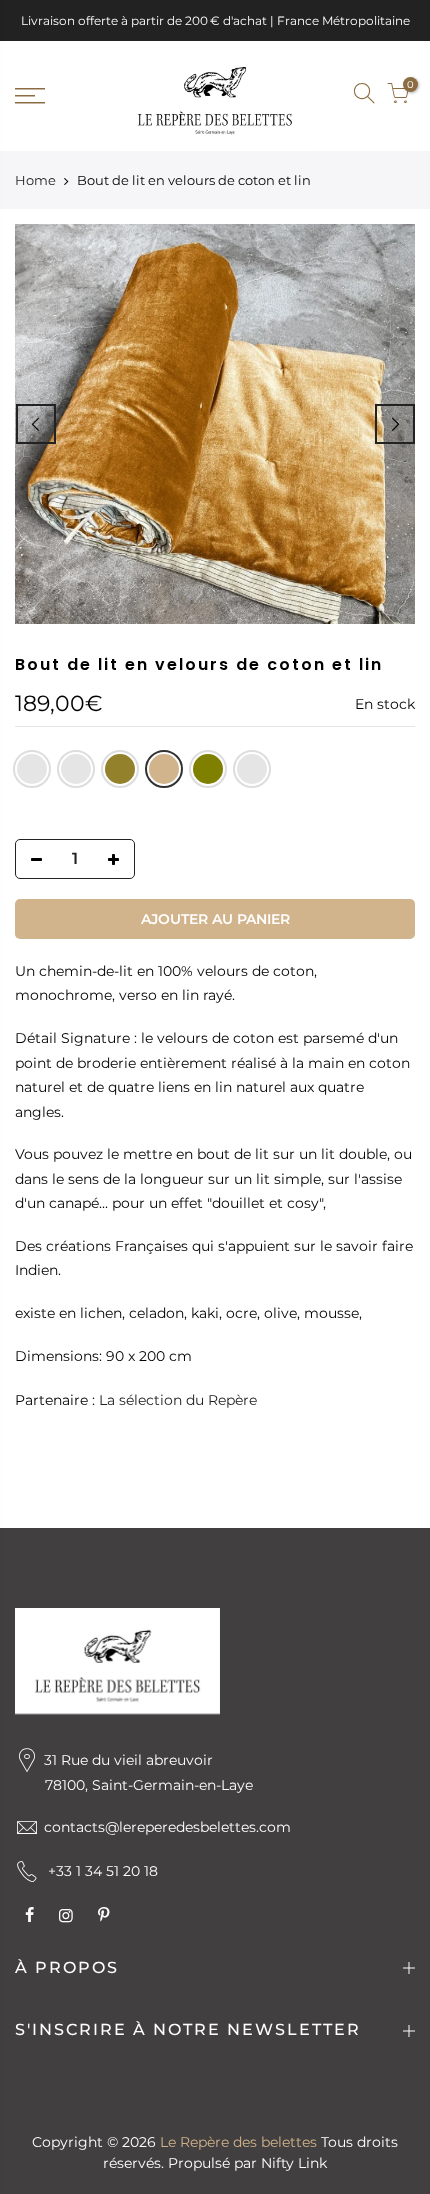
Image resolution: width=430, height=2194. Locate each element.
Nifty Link (294, 2163)
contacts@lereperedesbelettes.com (167, 1827)
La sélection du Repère (178, 1400)
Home (35, 180)
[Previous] (36, 424)
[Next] (395, 424)
